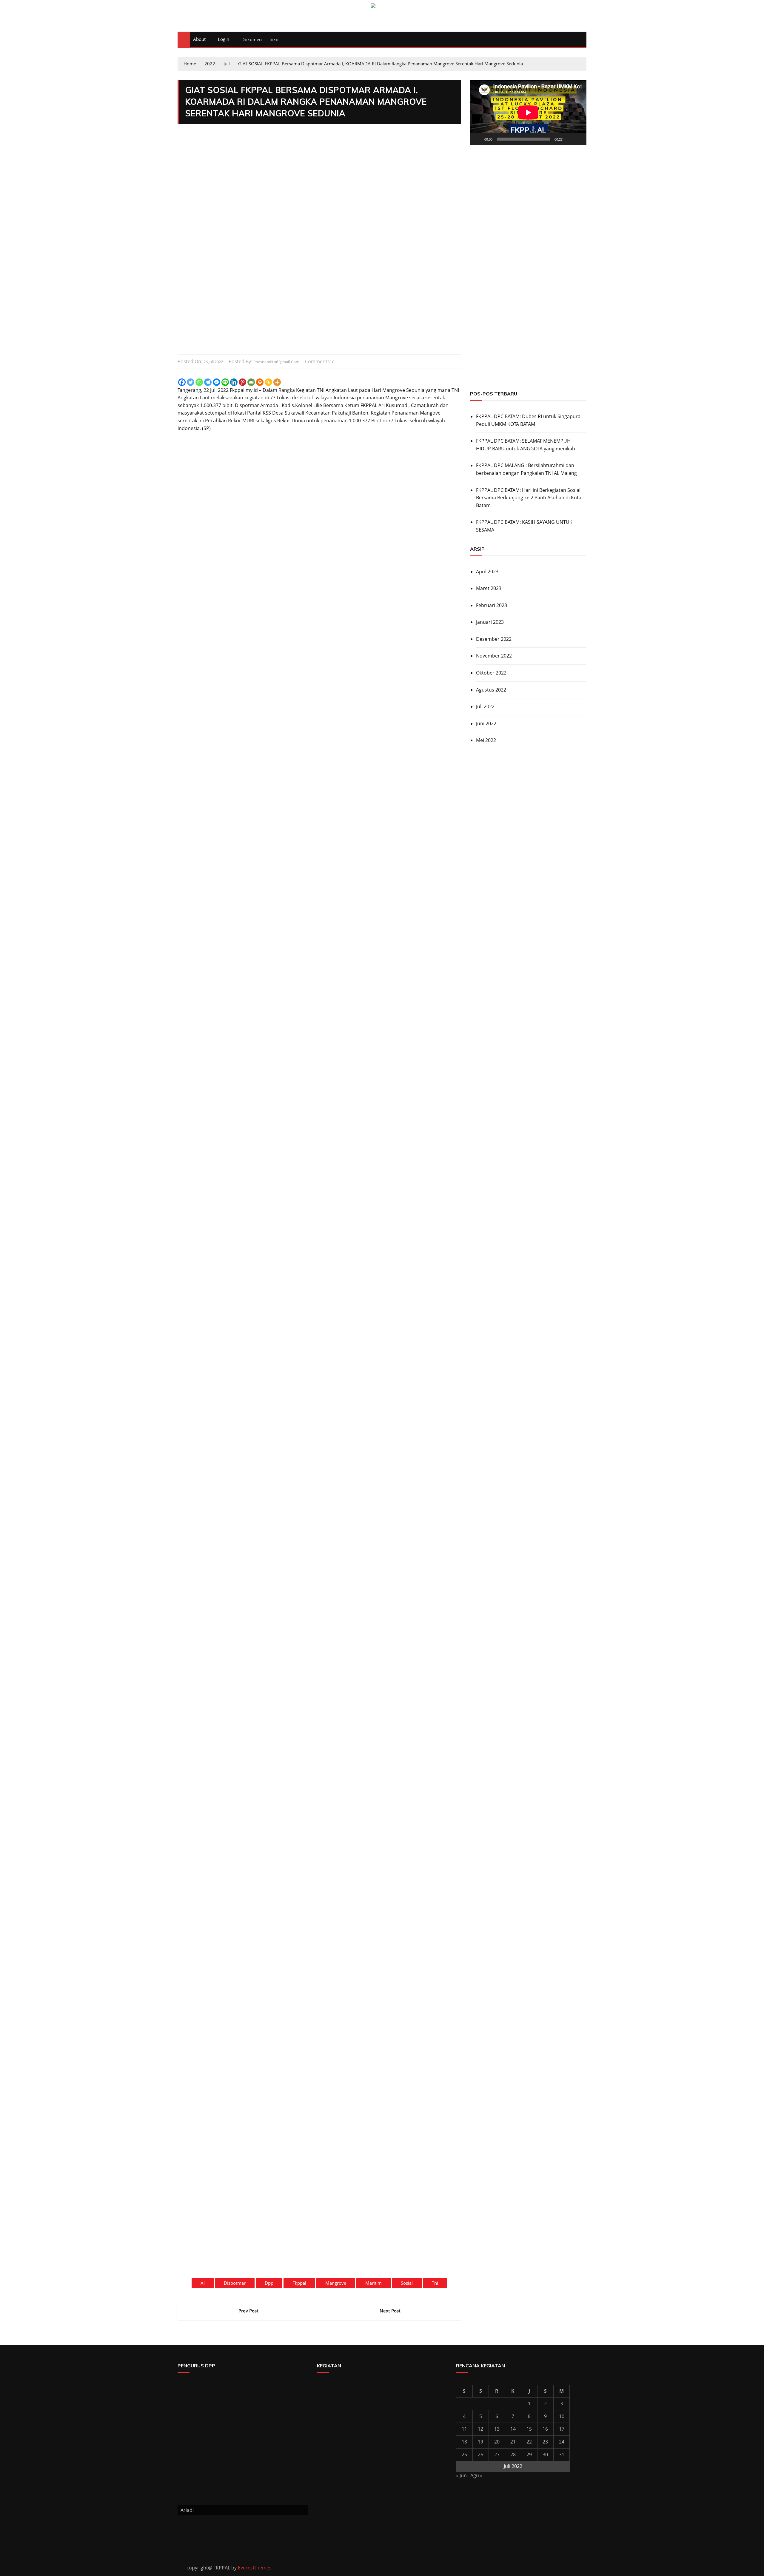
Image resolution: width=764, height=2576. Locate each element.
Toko (274, 39)
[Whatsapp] (199, 382)
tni (435, 2283)
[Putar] (478, 139)
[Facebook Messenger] (217, 382)
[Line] (225, 382)
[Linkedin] (234, 382)
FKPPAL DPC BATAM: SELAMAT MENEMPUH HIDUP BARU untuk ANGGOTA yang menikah (526, 445)
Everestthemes (255, 2568)
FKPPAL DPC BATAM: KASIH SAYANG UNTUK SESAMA (524, 526)
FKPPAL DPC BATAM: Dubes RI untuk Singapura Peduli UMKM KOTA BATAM (528, 420)
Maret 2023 (489, 588)
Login (224, 39)
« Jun (461, 2475)
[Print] (260, 382)
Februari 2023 (492, 605)
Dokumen (252, 39)
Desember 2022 (494, 639)
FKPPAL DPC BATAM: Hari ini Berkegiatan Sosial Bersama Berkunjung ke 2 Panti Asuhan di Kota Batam (529, 498)
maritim (373, 2283)
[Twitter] (191, 382)
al (203, 2283)
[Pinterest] (242, 382)
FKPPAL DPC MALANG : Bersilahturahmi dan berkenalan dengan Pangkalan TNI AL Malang (526, 469)
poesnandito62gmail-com (276, 362)
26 (480, 2455)
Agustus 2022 (491, 690)
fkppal (299, 2283)
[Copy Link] (268, 382)
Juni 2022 (486, 723)
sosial (407, 2283)
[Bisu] (569, 139)
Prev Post (248, 2311)
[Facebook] (182, 382)
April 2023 (487, 572)
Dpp (269, 2283)
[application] (528, 112)
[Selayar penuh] (579, 139)
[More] (277, 382)
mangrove (336, 2283)
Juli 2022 (485, 706)
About (199, 39)
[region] (528, 318)
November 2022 (494, 656)
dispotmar (235, 2283)
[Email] (251, 382)
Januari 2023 (490, 622)
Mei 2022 (486, 740)
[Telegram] (208, 382)
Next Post (390, 2311)
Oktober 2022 (491, 673)
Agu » (476, 2475)
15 (529, 2429)
